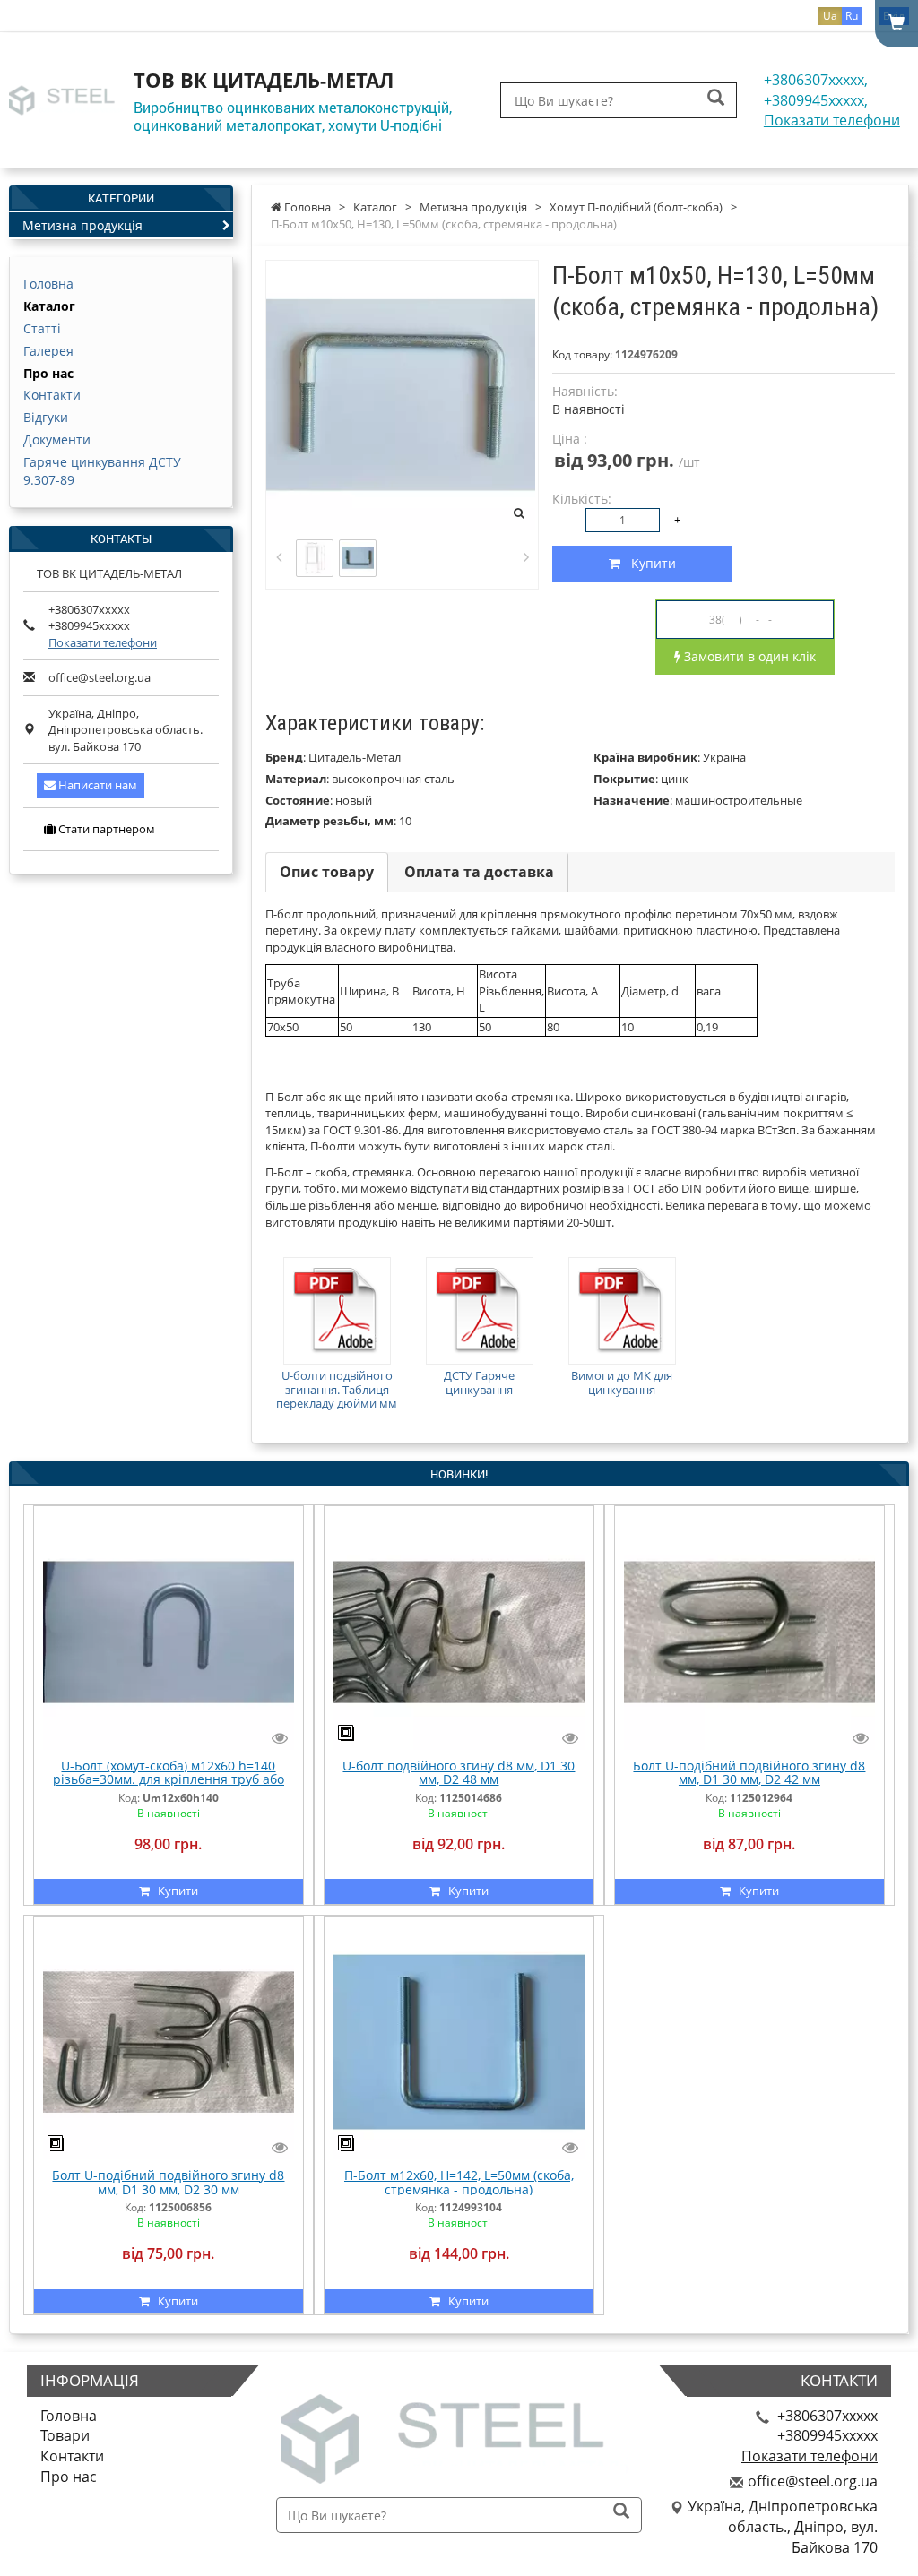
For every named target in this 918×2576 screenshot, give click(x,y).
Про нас (48, 373)
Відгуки (46, 417)
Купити (648, 563)
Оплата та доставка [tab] (479, 872)
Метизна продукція (82, 225)
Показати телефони (832, 120)
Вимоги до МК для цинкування (622, 1383)
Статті (42, 328)
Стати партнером (105, 829)
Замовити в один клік (748, 656)
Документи (57, 439)
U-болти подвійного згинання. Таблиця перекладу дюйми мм (337, 1389)
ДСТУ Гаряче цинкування (479, 1383)
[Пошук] (716, 99)
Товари (65, 2435)
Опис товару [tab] (327, 872)
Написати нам (96, 785)
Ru (852, 16)
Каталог (49, 306)
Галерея (48, 351)
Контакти (52, 395)
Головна (48, 284)
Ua (830, 16)
